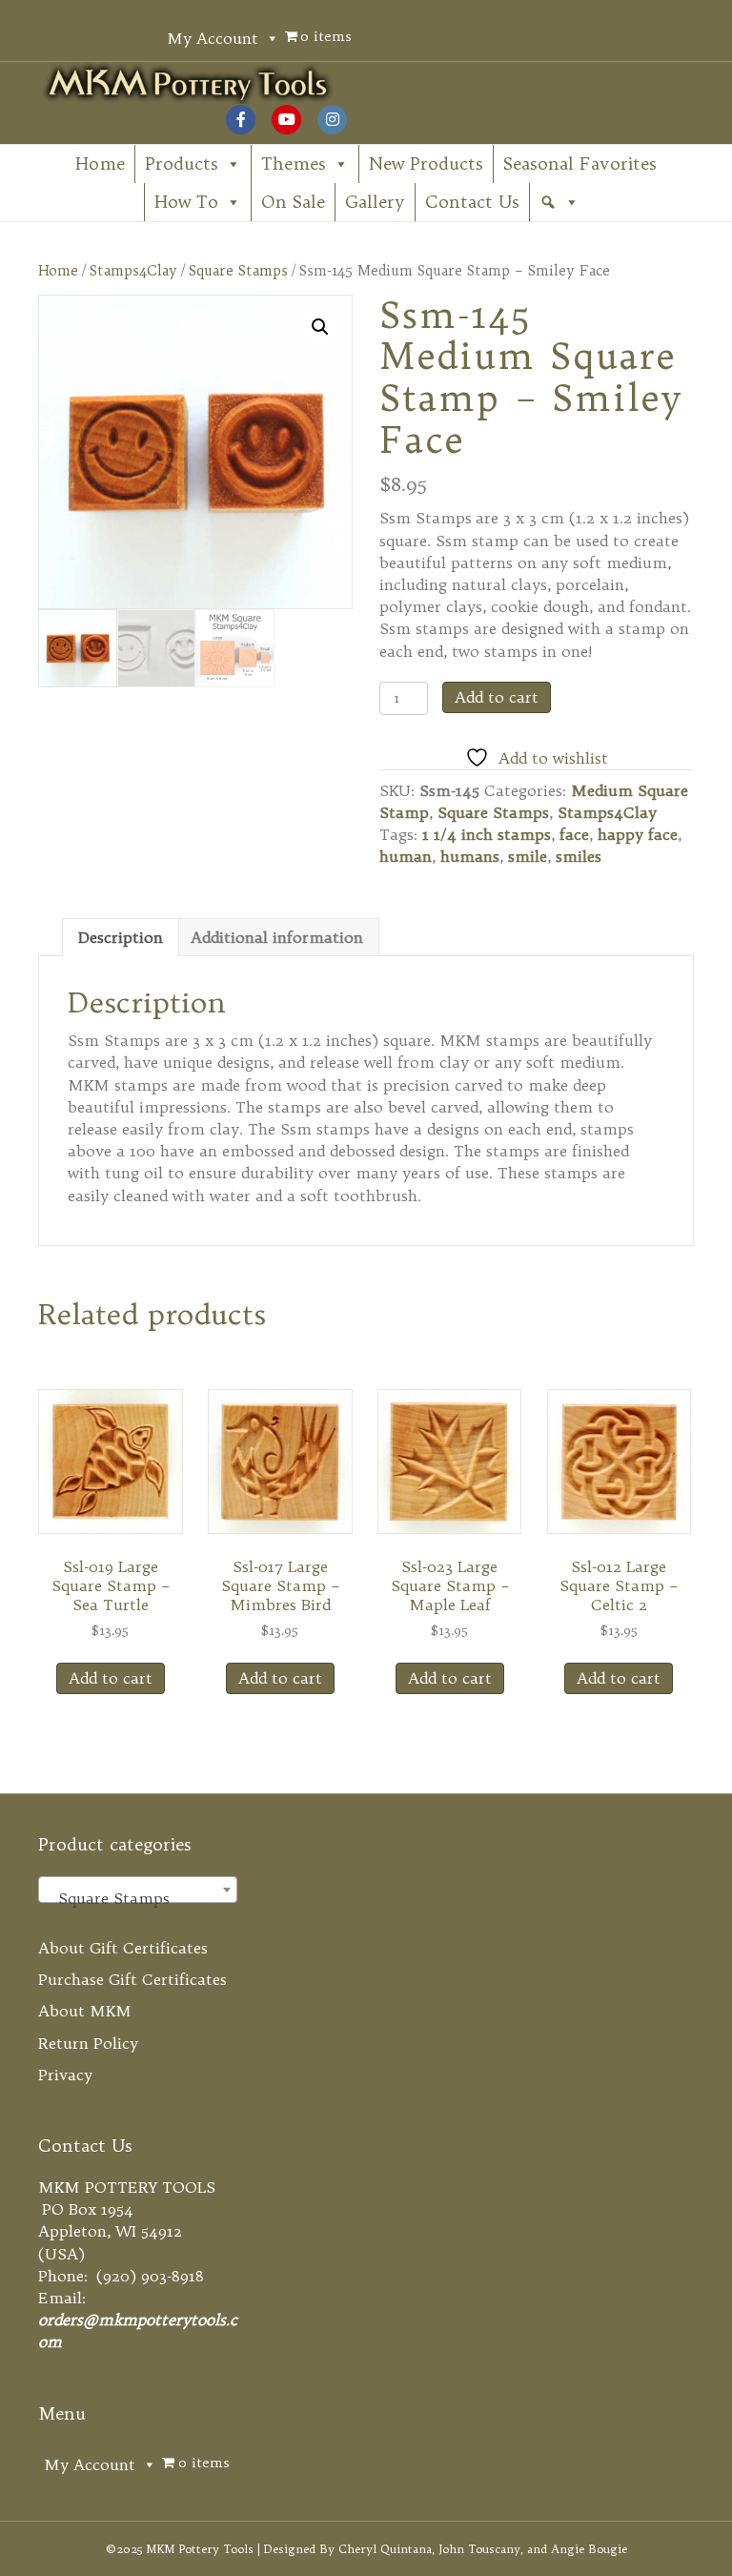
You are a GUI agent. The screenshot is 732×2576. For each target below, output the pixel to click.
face (574, 834)
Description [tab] (121, 937)
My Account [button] (213, 38)
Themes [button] (294, 164)
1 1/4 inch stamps (487, 834)
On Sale (293, 202)
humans (470, 856)
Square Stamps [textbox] (132, 1898)
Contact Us (472, 202)
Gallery (375, 202)
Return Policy (88, 2043)
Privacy (65, 2075)
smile (528, 856)
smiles (579, 856)
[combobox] (138, 1890)
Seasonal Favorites (580, 164)
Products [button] (182, 164)
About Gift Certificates (123, 1948)
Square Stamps (238, 270)
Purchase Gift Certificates (132, 1979)
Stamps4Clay (133, 270)
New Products (426, 164)
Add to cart (497, 697)
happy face (638, 834)
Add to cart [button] (111, 1678)
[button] (559, 202)
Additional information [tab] (277, 937)
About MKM (85, 2011)
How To (186, 202)
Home (100, 164)
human (406, 856)
